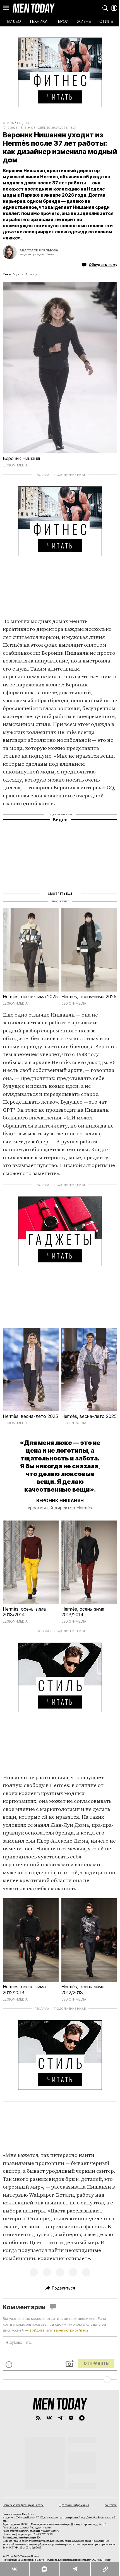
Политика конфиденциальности (23, 2505)
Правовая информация (74, 2505)
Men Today (34, 8)
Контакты (111, 2505)
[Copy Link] (105, 2569)
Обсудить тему (103, 264)
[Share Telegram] (75, 2569)
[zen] (71, 2418)
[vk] (49, 2418)
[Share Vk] (15, 2569)
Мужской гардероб (28, 274)
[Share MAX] (44, 2569)
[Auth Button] (114, 8)
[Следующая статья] (60, 2380)
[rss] (38, 2418)
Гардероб (25, 123)
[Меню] (6, 8)
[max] (82, 2418)
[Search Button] (105, 8)
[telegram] (60, 2418)
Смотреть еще (60, 893)
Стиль (8, 123)
